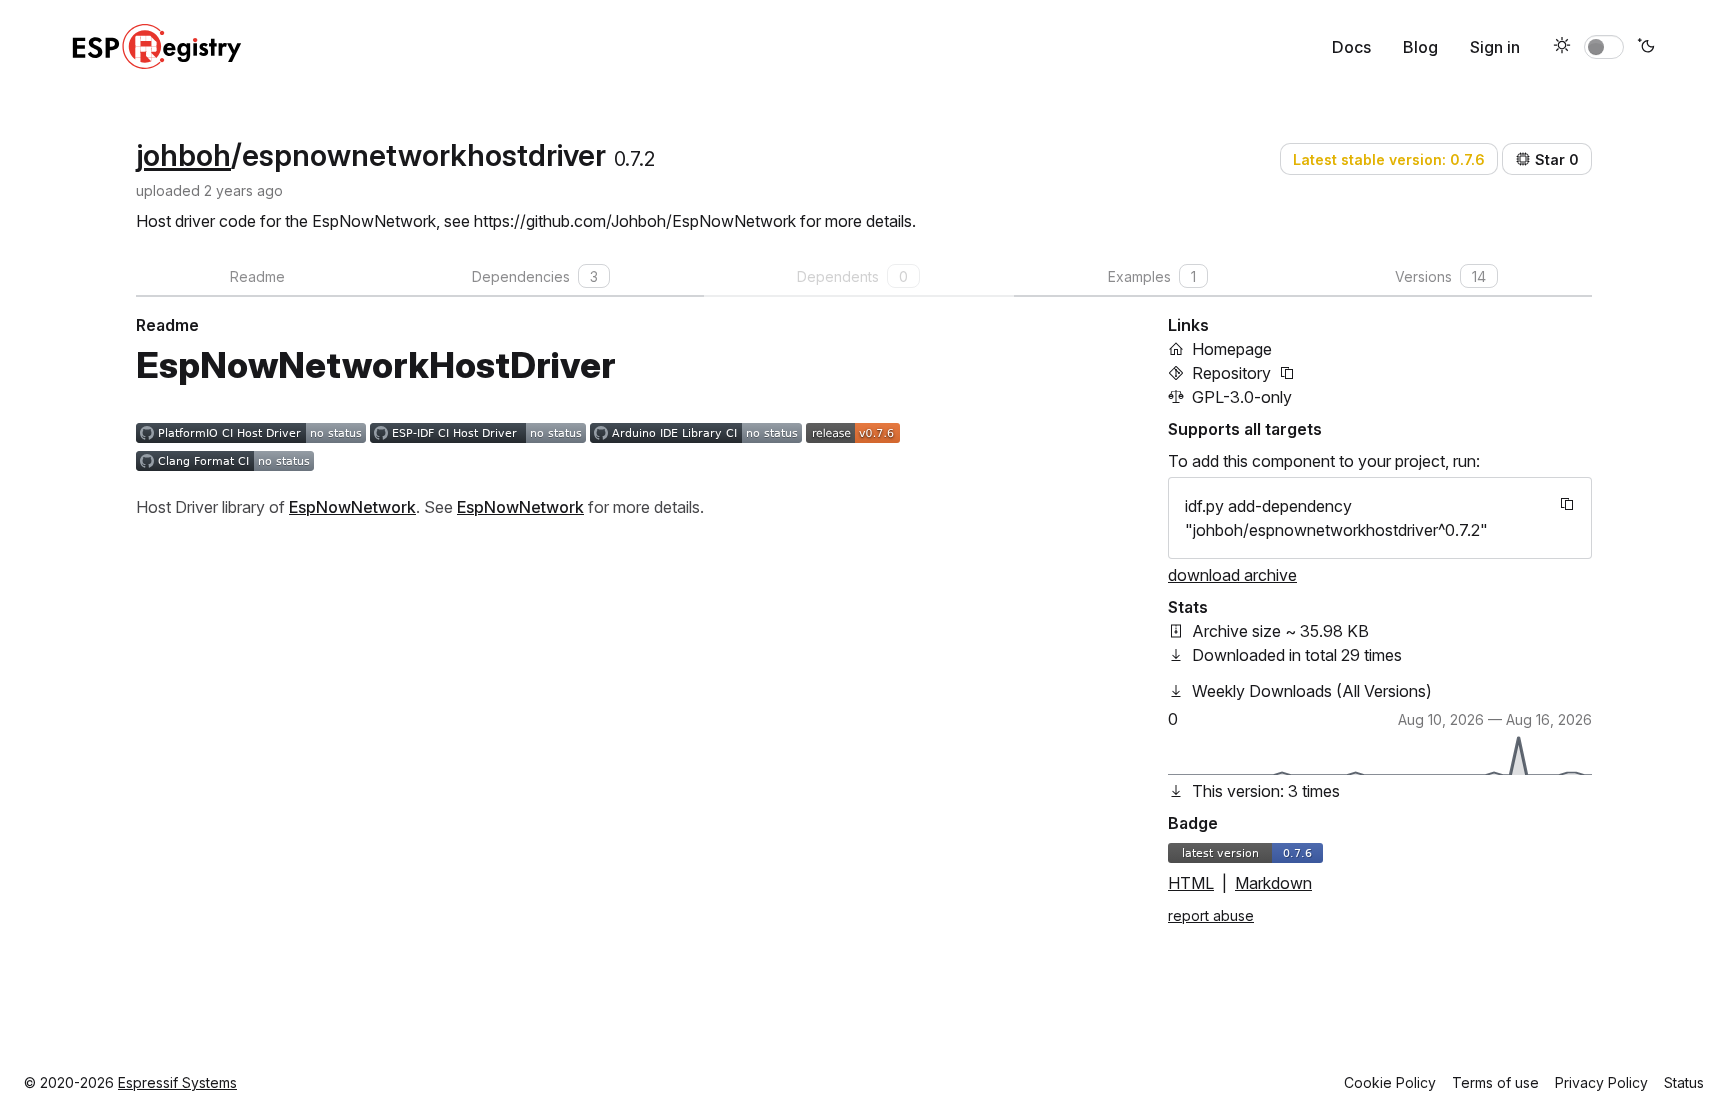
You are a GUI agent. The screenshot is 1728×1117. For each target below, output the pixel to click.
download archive (1232, 575)
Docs (1351, 47)
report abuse (1211, 915)
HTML (1191, 883)
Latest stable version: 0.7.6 (1389, 159)
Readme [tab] (257, 276)
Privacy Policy (1601, 1082)
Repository (1231, 373)
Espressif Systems (177, 1082)
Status (1684, 1082)
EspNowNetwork (352, 507)
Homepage (1232, 349)
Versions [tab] (1440, 276)
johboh (183, 155)
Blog (1420, 47)
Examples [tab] (1152, 276)
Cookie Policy (1390, 1082)
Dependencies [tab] (535, 276)
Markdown (1273, 883)
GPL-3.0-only (1242, 397)
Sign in (1495, 47)
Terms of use (1495, 1082)
